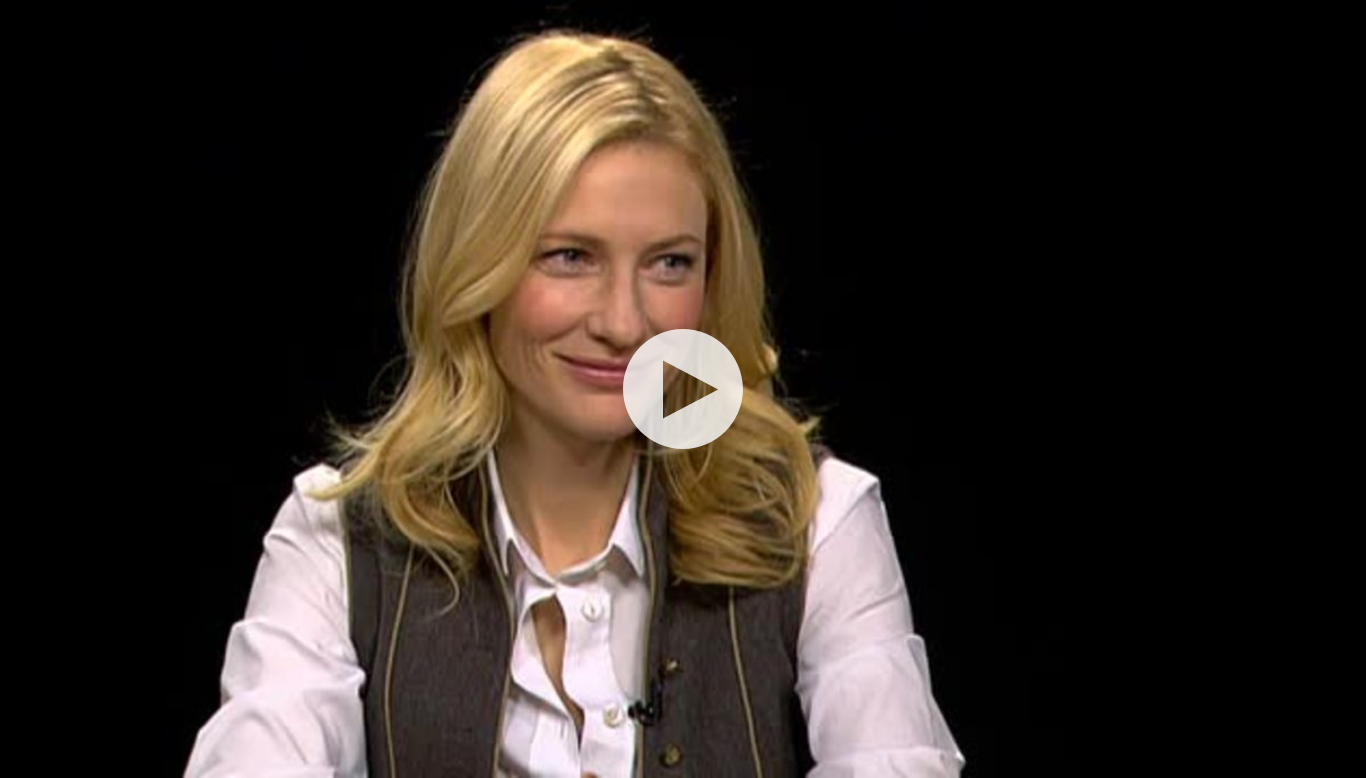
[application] (683, 389)
